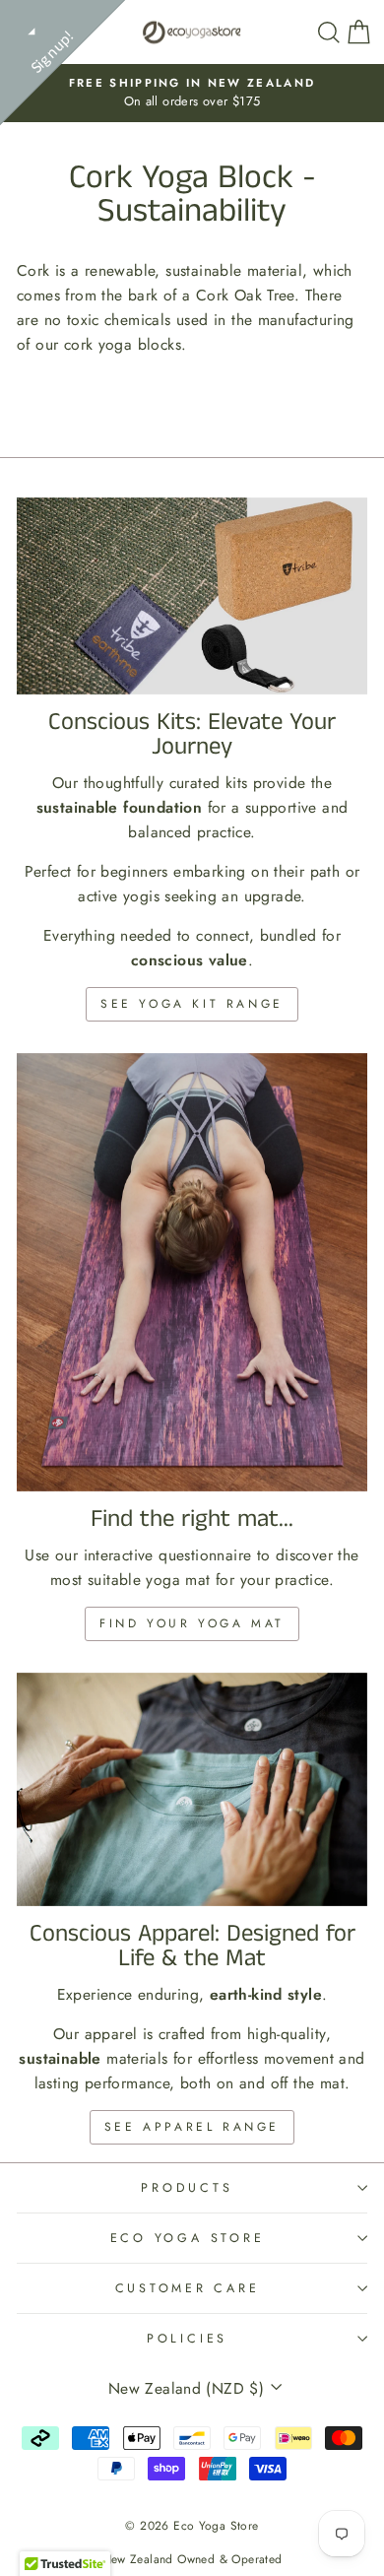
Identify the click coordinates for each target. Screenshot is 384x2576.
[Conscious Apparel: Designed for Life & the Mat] (192, 1789)
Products (187, 2188)
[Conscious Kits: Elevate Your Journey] (192, 596)
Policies (187, 2339)
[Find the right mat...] (192, 1272)
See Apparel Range (192, 2127)
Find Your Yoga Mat (192, 1623)
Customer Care (188, 2288)
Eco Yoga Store (188, 2238)
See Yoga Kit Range (192, 1004)
